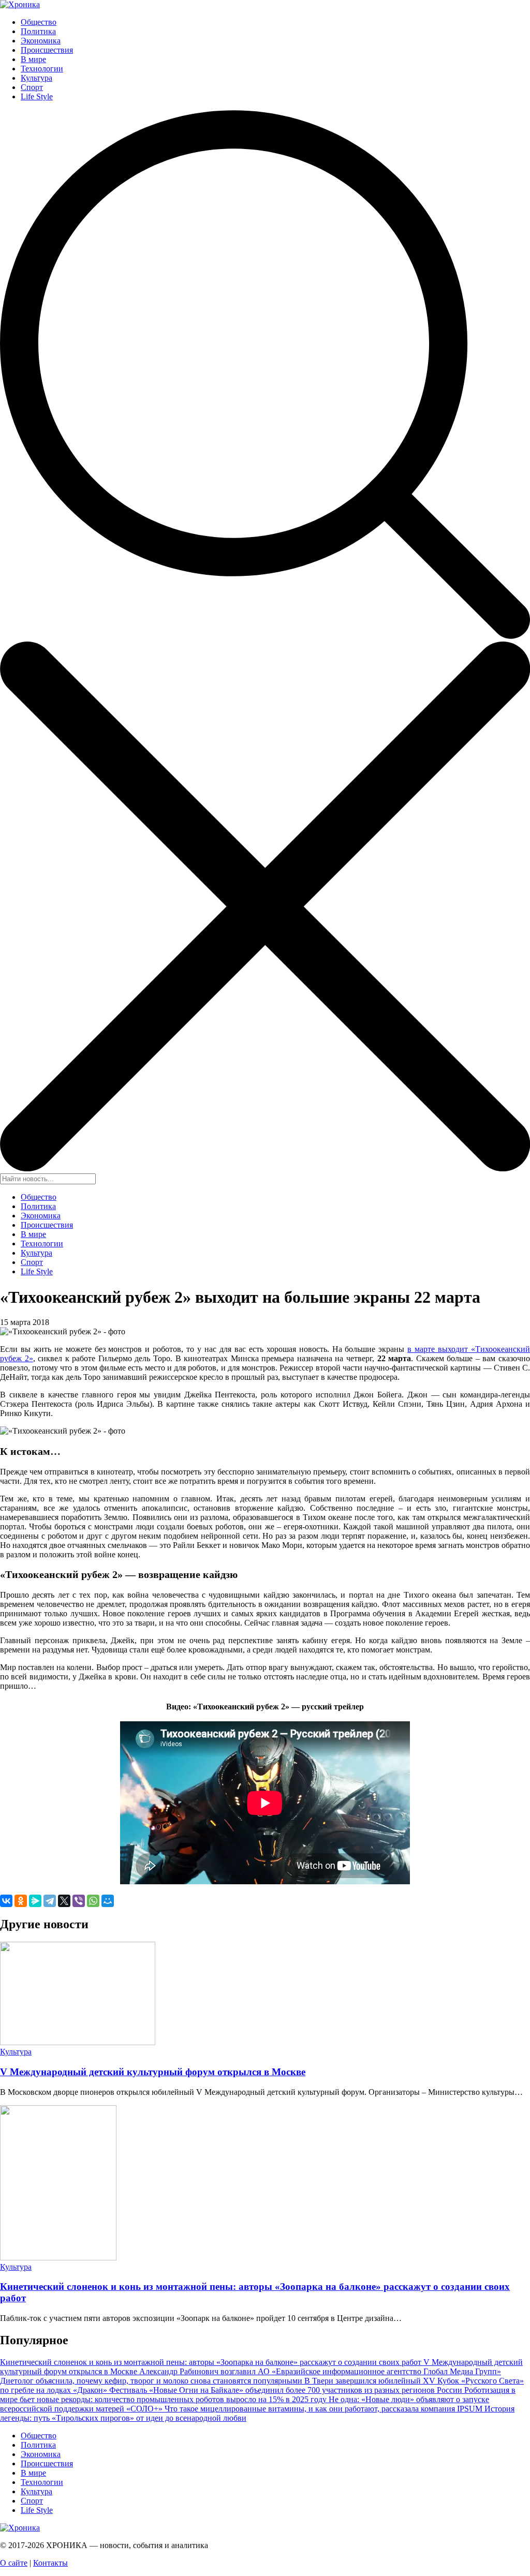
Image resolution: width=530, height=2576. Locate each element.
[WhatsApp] (93, 1901)
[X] (64, 1901)
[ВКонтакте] (6, 1901)
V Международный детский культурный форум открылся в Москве (153, 2072)
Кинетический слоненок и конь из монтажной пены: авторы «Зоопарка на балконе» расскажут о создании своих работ (212, 2362)
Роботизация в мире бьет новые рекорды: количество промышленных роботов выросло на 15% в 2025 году (258, 2395)
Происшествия (47, 50)
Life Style (37, 96)
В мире (33, 59)
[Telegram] (50, 1901)
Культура (36, 78)
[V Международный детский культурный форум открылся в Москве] (78, 2042)
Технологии (42, 69)
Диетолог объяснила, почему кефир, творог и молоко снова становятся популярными (152, 2381)
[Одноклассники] (21, 1901)
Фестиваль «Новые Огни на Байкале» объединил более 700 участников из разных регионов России (287, 2390)
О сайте (14, 2563)
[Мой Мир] (108, 1901)
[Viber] (79, 1901)
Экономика (41, 41)
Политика (38, 31)
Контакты (50, 2563)
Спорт (32, 87)
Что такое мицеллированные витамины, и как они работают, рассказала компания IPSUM (325, 2409)
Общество (39, 22)
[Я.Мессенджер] (35, 1901)
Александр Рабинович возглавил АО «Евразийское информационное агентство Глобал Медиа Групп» (320, 2371)
